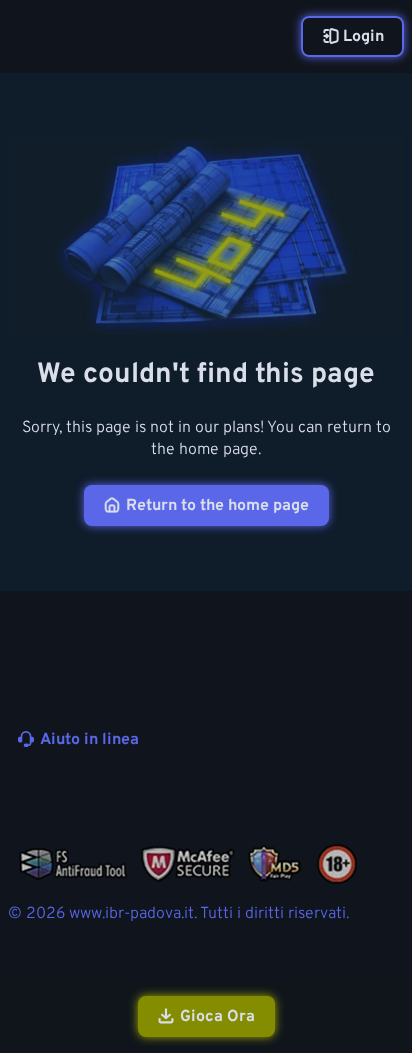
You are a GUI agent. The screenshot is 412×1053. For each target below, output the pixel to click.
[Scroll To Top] (386, 931)
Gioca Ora (217, 1017)
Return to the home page (217, 506)
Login (363, 37)
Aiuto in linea (89, 740)
